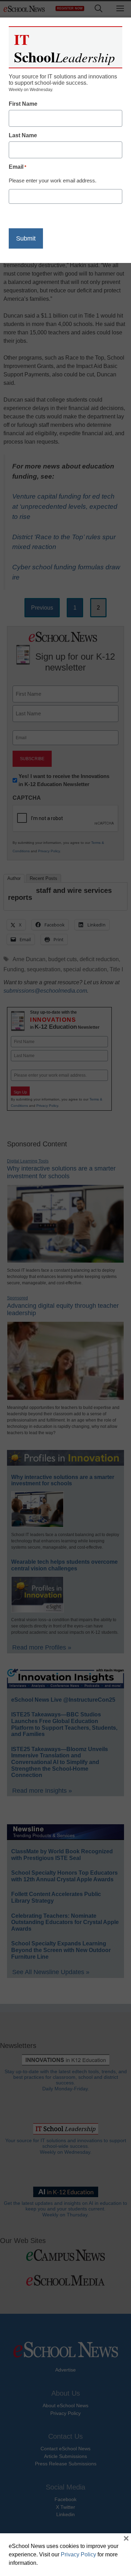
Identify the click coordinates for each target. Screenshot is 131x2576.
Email (17, 167)
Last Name (23, 135)
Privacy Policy (78, 2554)
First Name (23, 104)
